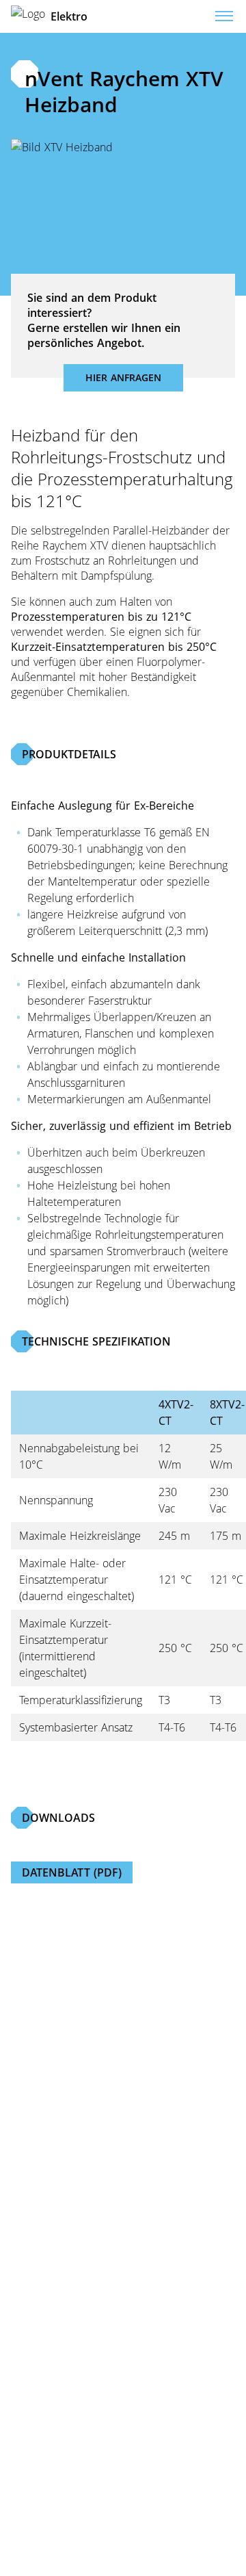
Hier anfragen (123, 377)
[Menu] (224, 16)
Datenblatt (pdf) (72, 1872)
